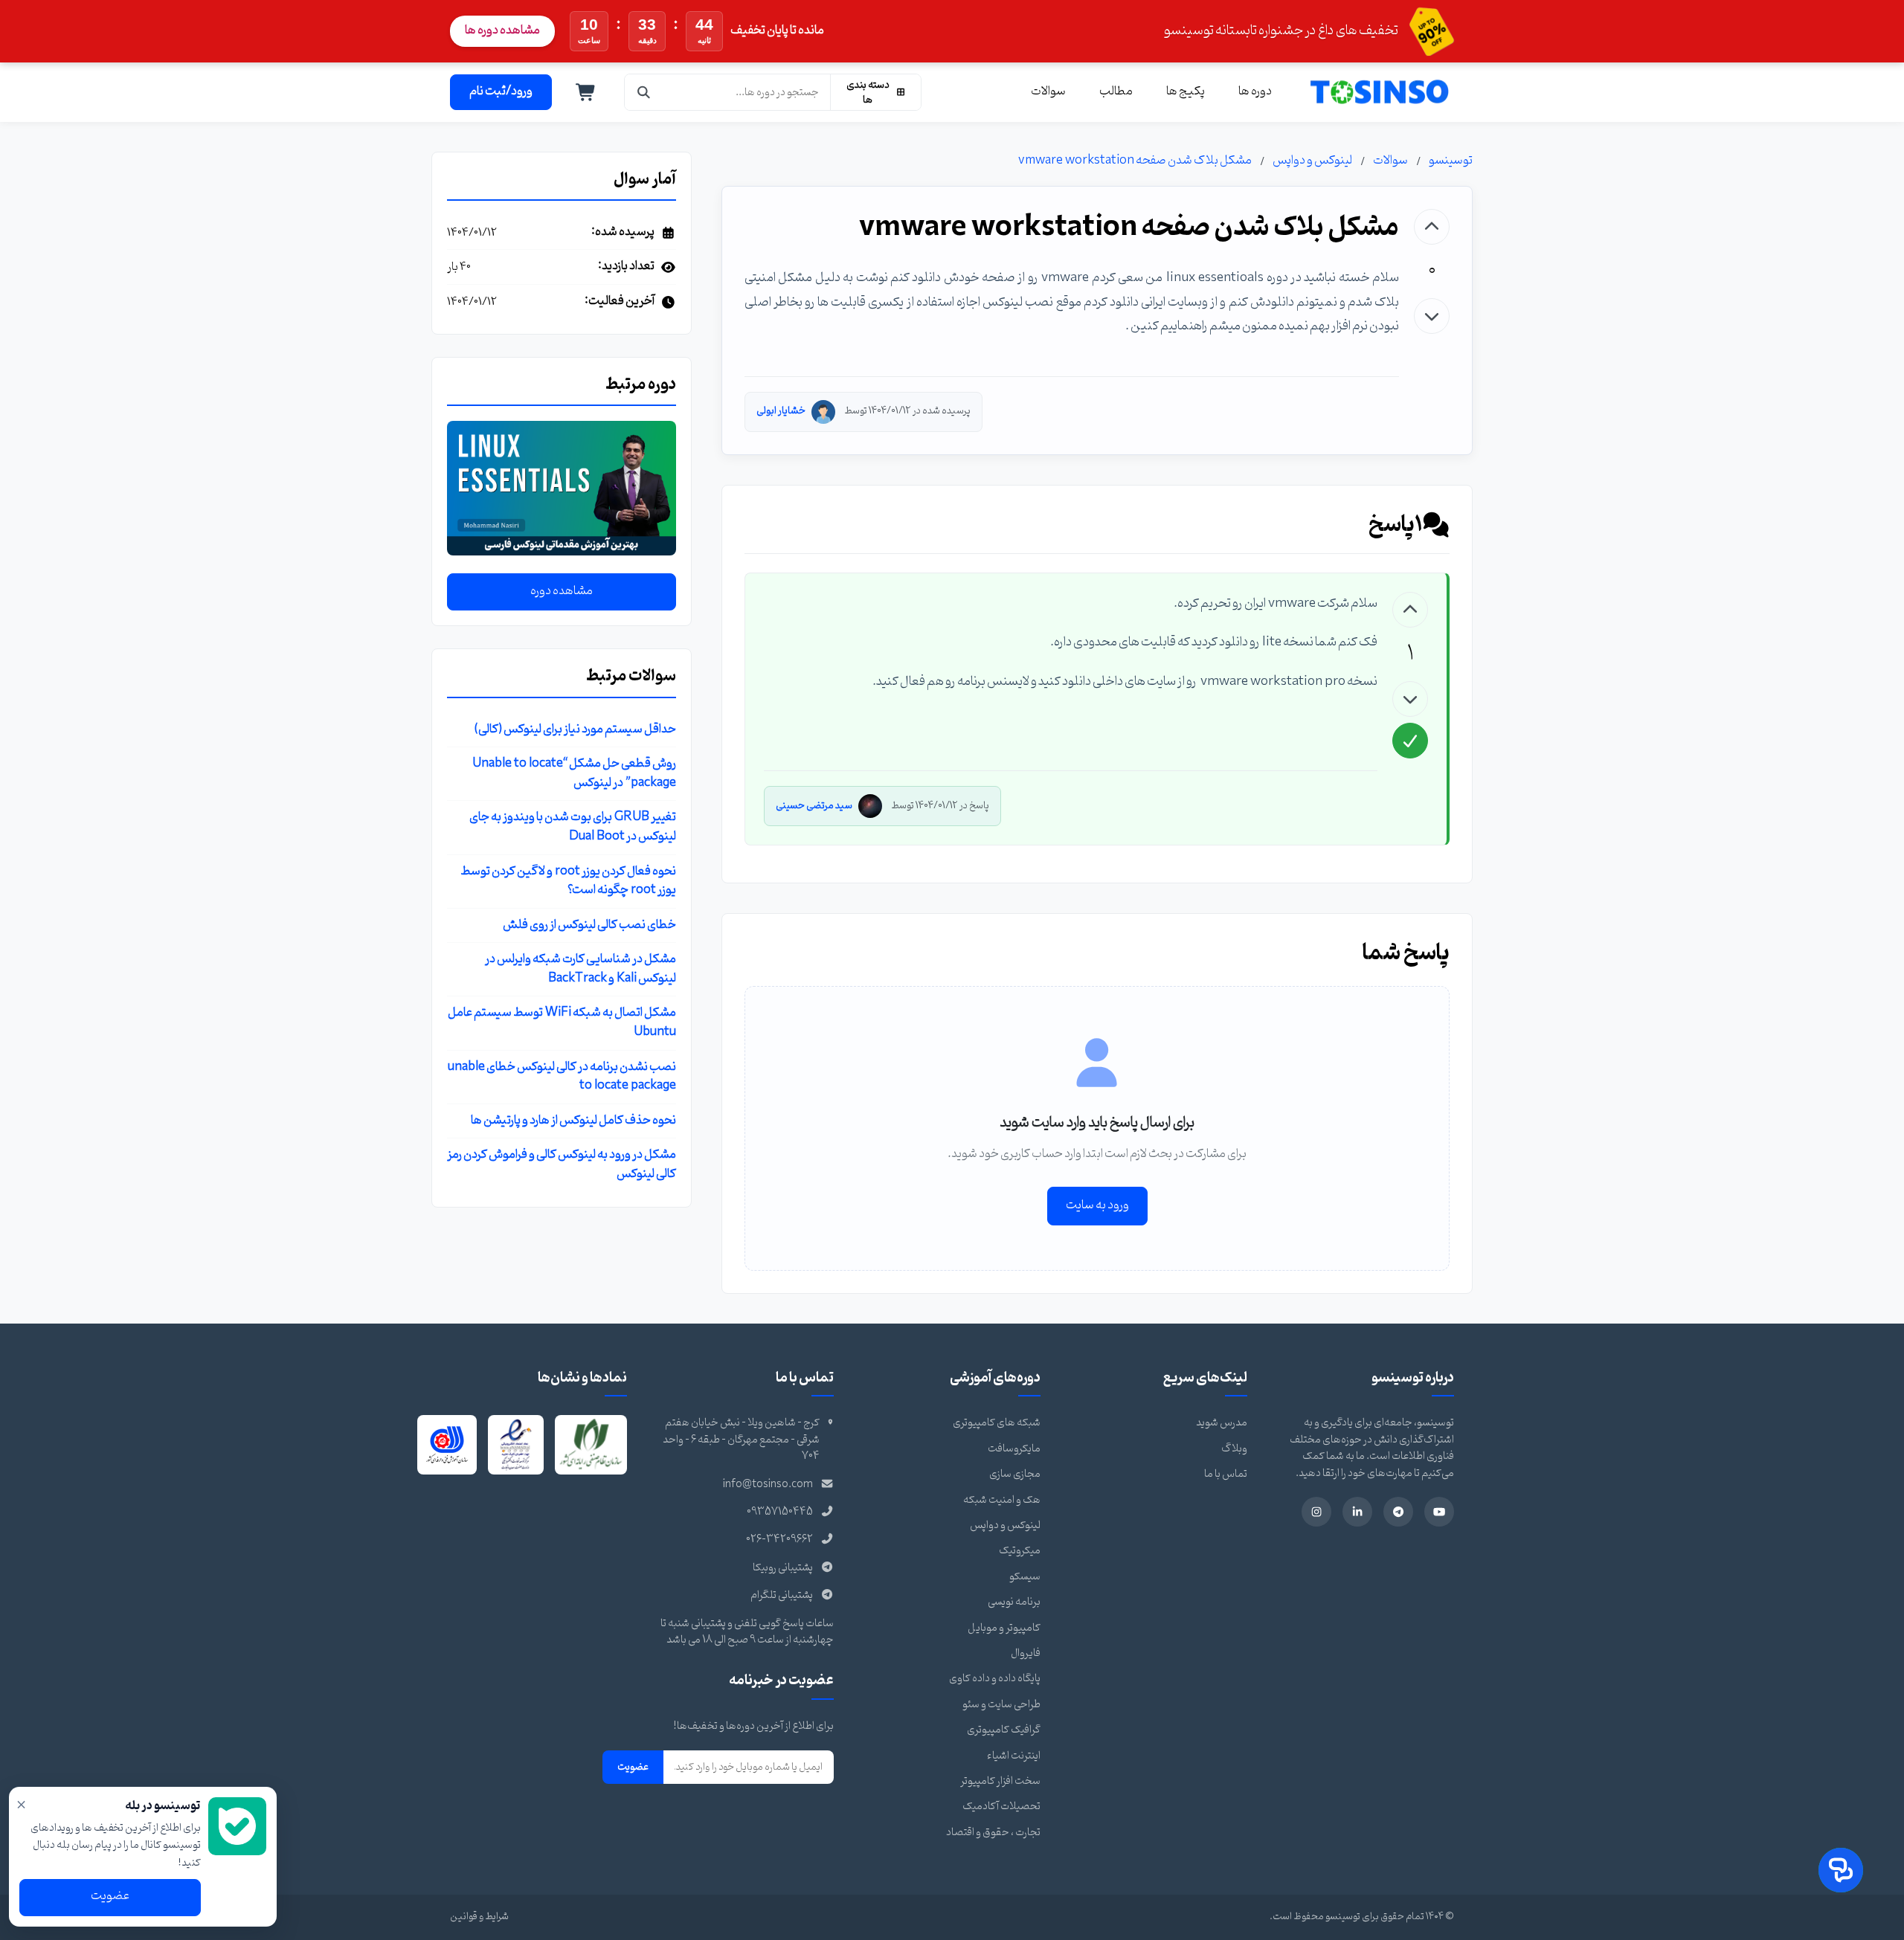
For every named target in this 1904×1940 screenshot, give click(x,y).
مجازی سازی (1015, 1474)
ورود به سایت (1097, 1205)
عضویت (633, 1767)
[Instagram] (1316, 1512)
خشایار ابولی (781, 411)
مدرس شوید (1222, 1423)
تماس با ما (1226, 1474)
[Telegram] (1398, 1512)
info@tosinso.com (768, 1485)
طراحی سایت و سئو (1001, 1705)
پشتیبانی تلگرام (782, 1595)
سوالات (1048, 91)
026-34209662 (779, 1540)
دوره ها (1255, 91)
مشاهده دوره (562, 592)
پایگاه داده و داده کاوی (995, 1679)
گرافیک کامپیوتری (1004, 1730)
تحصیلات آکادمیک (1001, 1807)
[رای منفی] (1432, 316)
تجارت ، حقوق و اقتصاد (993, 1833)
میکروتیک (1020, 1551)
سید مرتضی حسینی (814, 806)
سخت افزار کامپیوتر (1000, 1781)
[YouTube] (1439, 1512)
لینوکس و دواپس (1312, 161)
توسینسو (1451, 161)
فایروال (1026, 1653)
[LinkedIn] (1357, 1512)
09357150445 (780, 1512)
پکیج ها (1186, 91)
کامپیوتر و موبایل (1004, 1628)
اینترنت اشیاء (1014, 1756)
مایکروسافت (1014, 1449)
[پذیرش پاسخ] (1410, 741)
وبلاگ (1234, 1449)
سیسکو (1025, 1577)
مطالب (1116, 91)
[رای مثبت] (1432, 227)
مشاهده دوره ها (502, 30)
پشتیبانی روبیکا (783, 1568)
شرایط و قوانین (479, 1917)
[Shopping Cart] (586, 92)
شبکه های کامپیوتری (997, 1423)
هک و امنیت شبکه (1002, 1500)
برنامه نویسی (1014, 1602)
